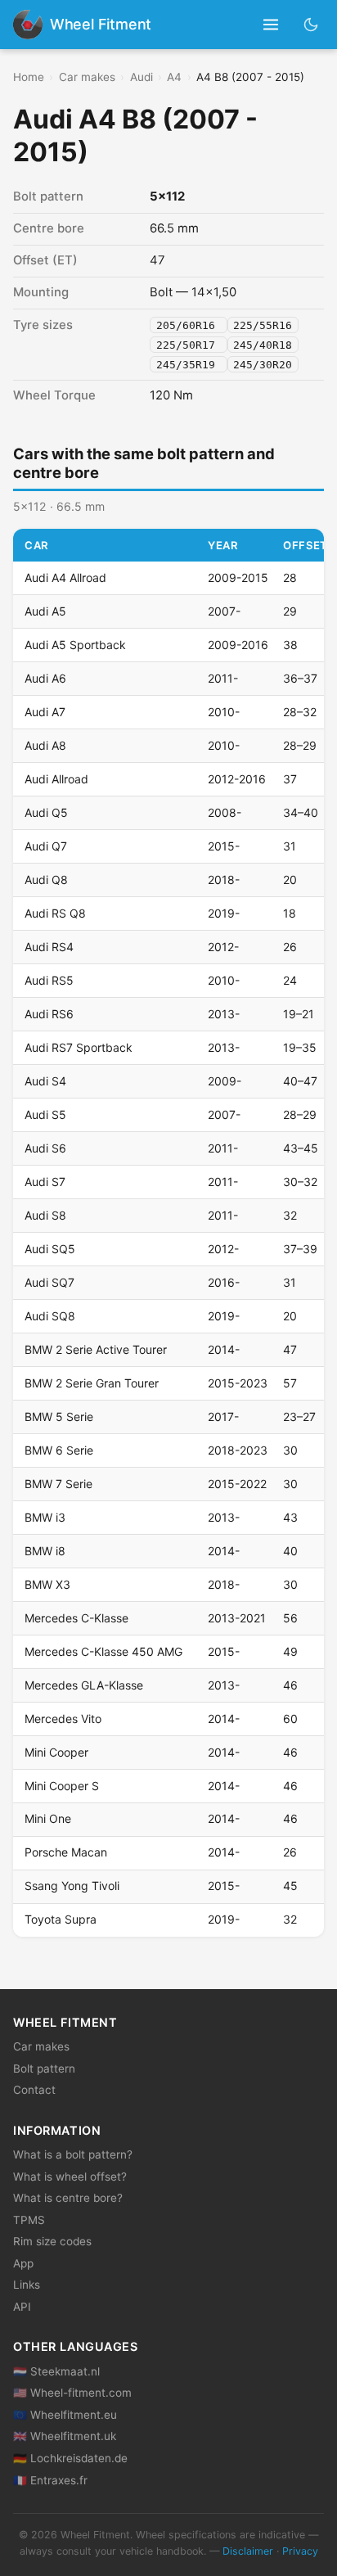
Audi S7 (45, 1182)
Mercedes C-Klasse (76, 1618)
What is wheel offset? (70, 2177)
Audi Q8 (46, 880)
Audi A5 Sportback (75, 645)
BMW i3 (45, 1517)
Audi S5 (45, 1114)
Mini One (48, 1818)
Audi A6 (45, 678)
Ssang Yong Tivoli (72, 1886)
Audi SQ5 (50, 1249)
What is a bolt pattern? (73, 2154)
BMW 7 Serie (58, 1484)
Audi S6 (45, 1148)
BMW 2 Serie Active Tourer (96, 1349)
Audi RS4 (49, 947)
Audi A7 (45, 712)
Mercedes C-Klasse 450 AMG (103, 1651)
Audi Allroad (56, 779)
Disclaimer (248, 2551)
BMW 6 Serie (59, 1450)
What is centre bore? (68, 2198)
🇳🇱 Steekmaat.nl (56, 2371)
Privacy (300, 2551)
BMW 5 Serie (59, 1417)
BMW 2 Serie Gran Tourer (92, 1383)
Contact (34, 2090)
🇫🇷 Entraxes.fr (50, 2480)
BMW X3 (47, 1584)
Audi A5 (45, 611)
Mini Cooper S (62, 1786)
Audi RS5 (49, 980)
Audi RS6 (49, 1014)
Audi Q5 (46, 812)
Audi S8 (45, 1215)
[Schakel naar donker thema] (311, 24)
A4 (174, 77)
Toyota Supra (61, 1919)
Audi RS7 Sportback (79, 1047)
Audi (142, 77)
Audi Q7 (46, 846)
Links (27, 2285)
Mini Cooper (56, 1752)
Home (29, 77)
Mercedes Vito (63, 1719)
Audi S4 (45, 1081)
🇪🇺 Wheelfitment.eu (65, 2415)
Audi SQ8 (50, 1316)
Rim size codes (52, 2241)
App (23, 2263)
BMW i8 (45, 1551)
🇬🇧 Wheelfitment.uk (65, 2436)
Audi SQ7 (49, 1282)
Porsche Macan (66, 1852)
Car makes (87, 77)
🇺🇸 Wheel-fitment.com (72, 2393)
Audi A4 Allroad (65, 577)
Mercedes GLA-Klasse (84, 1685)
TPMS (29, 2220)
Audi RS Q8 (55, 913)
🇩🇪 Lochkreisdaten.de (70, 2458)
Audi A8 (45, 745)
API (22, 2307)
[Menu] (271, 25)
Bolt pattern (44, 2068)
